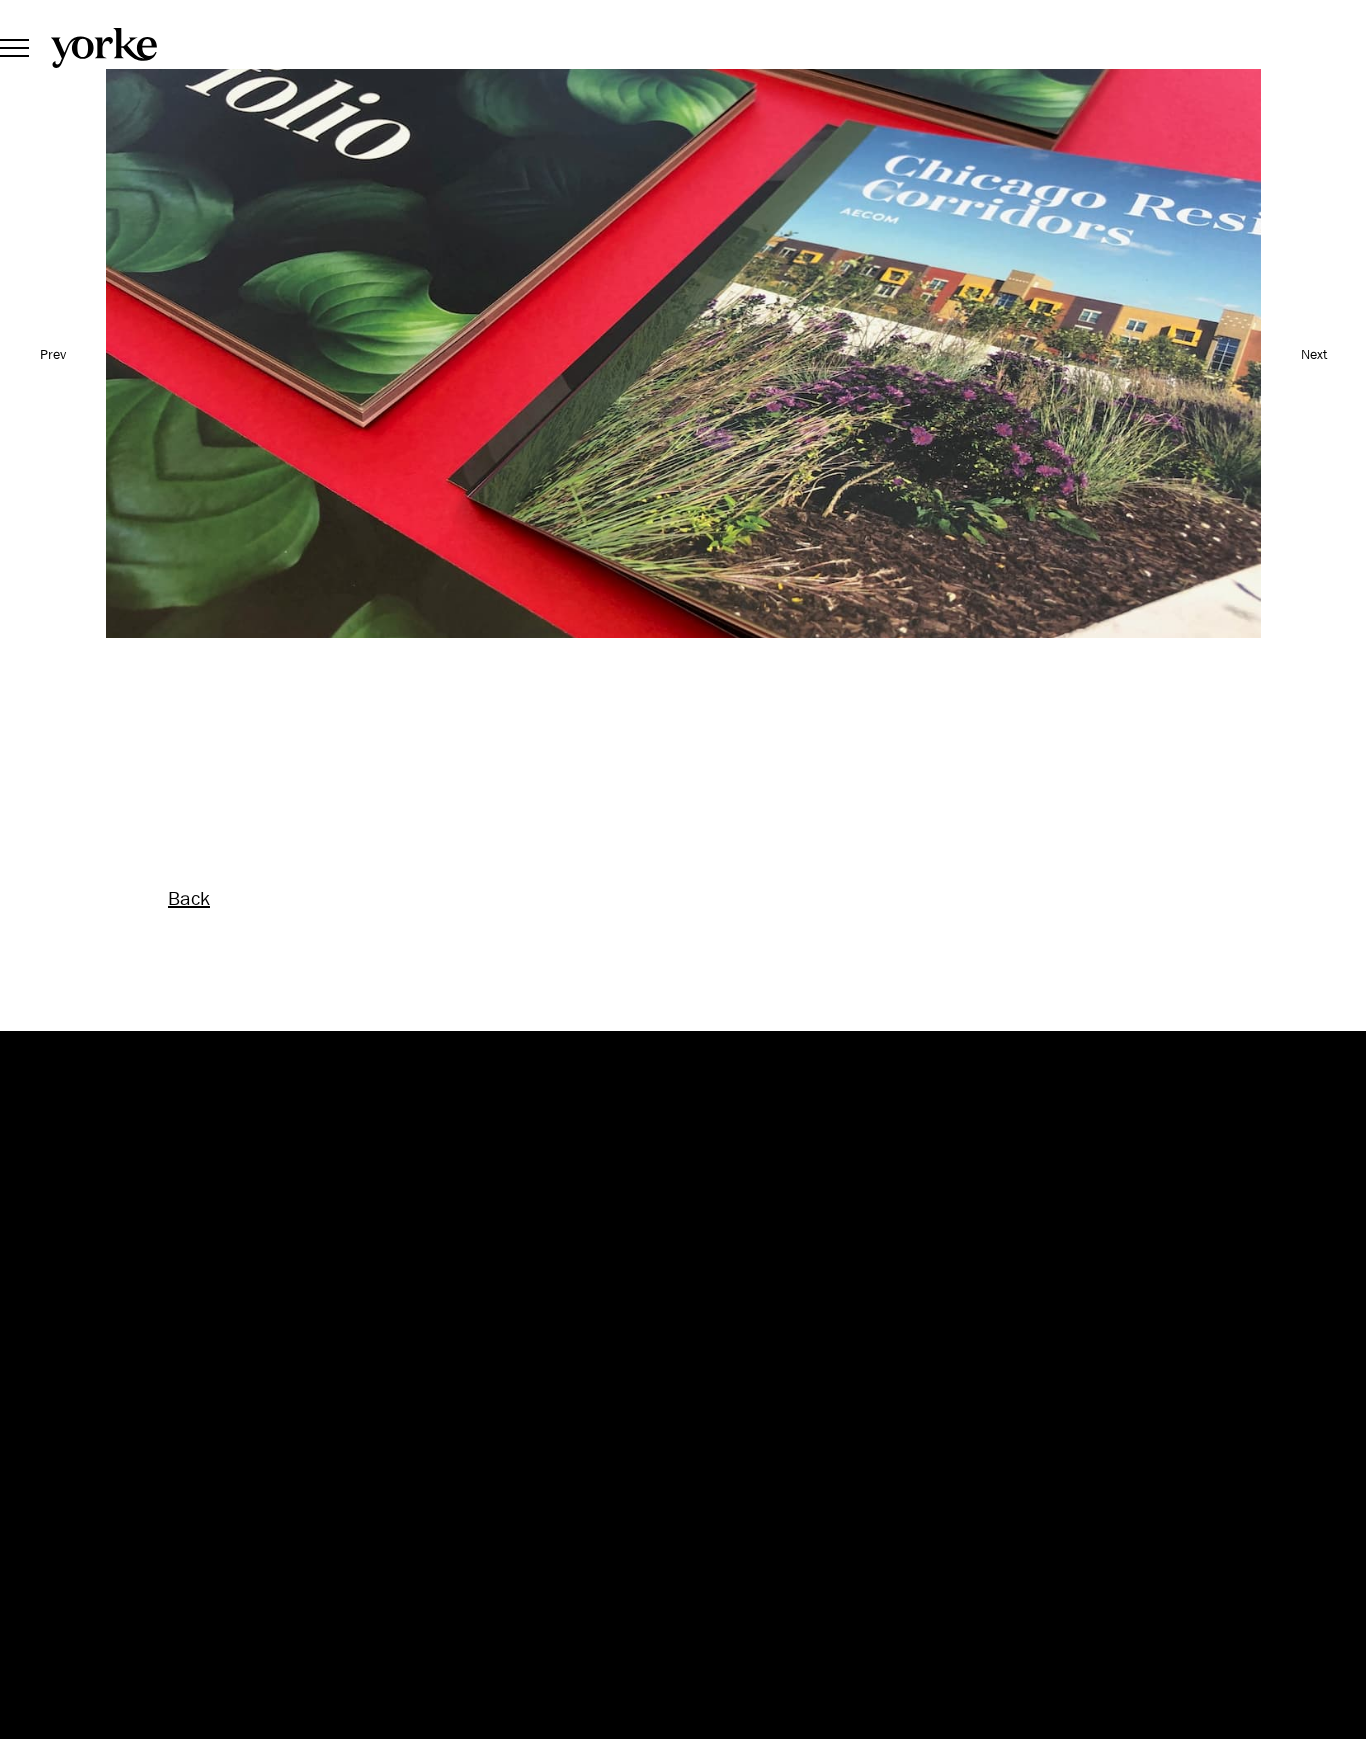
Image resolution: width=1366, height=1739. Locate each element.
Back (189, 898)
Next (1314, 354)
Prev (53, 354)
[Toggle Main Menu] (14, 47)
